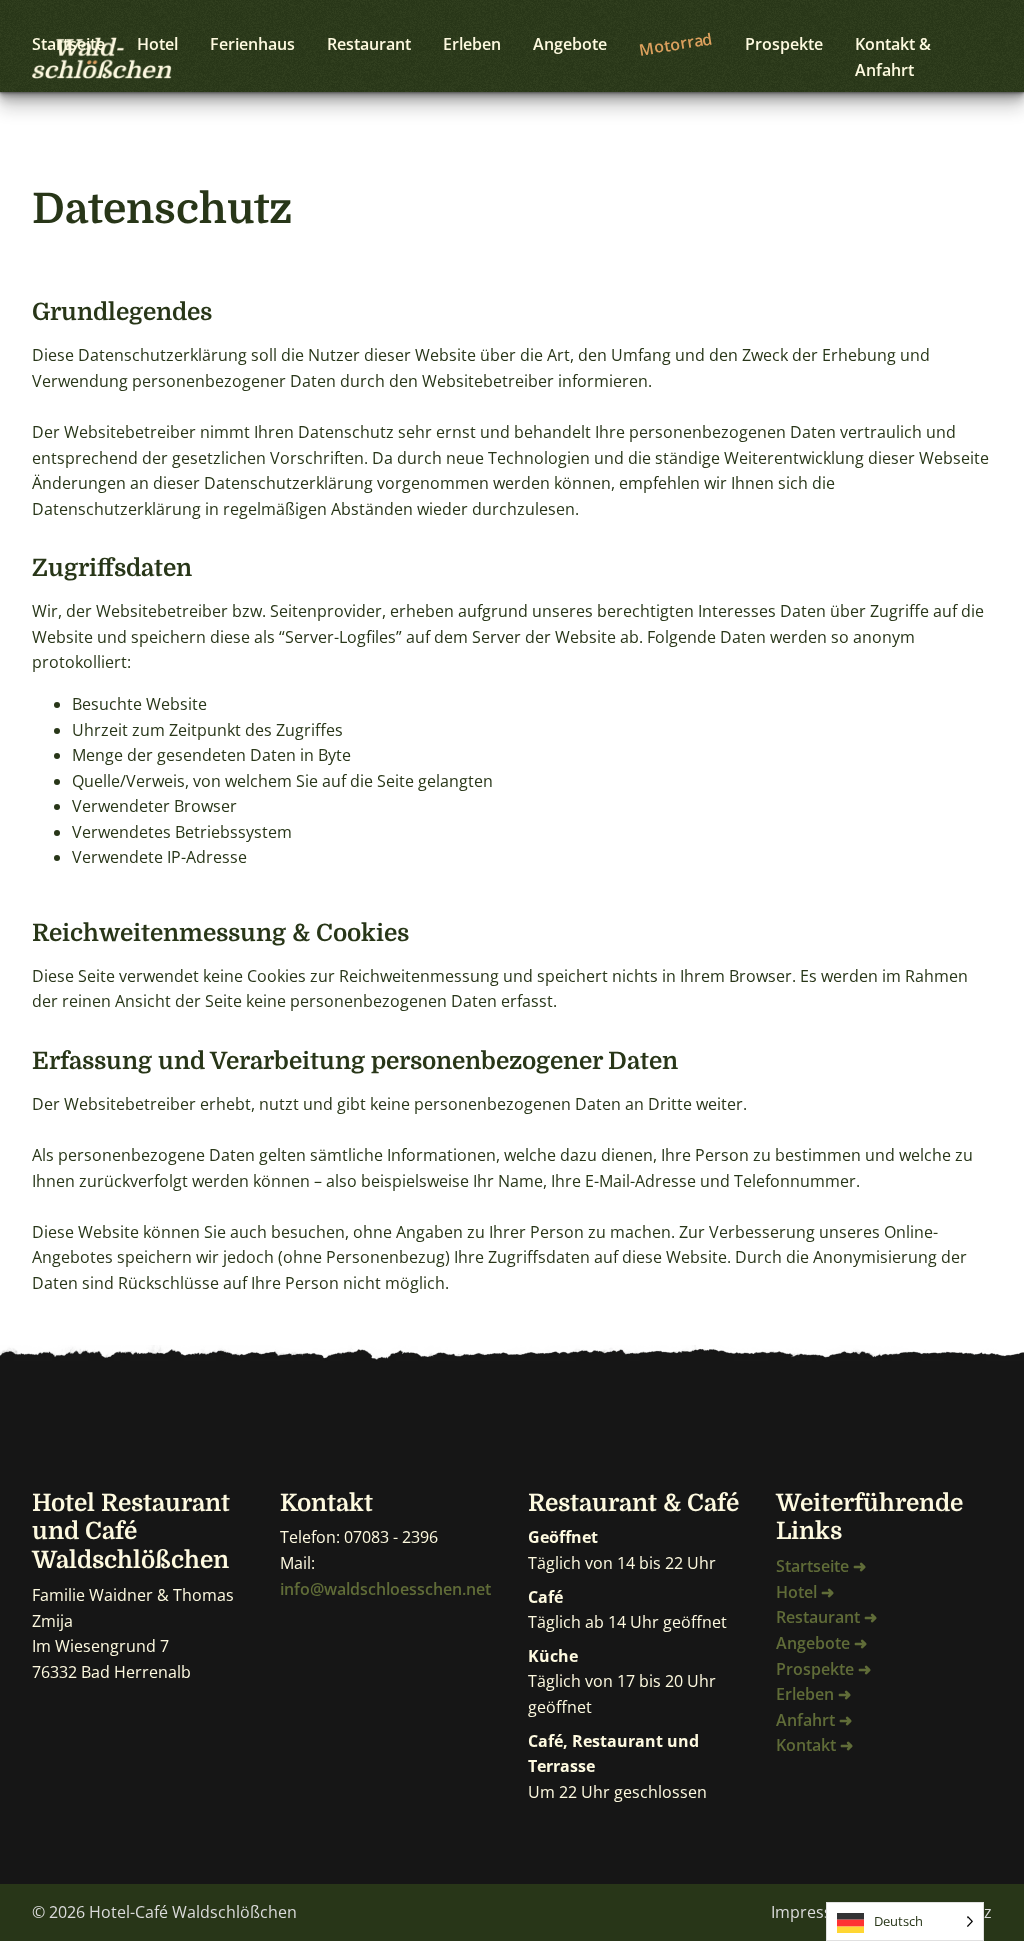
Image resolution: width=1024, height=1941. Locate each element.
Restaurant (369, 44)
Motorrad (676, 43)
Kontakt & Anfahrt (893, 57)
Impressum (814, 1912)
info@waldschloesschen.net (385, 1589)
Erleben (472, 44)
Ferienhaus (252, 44)
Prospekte (784, 44)
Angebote (570, 44)
